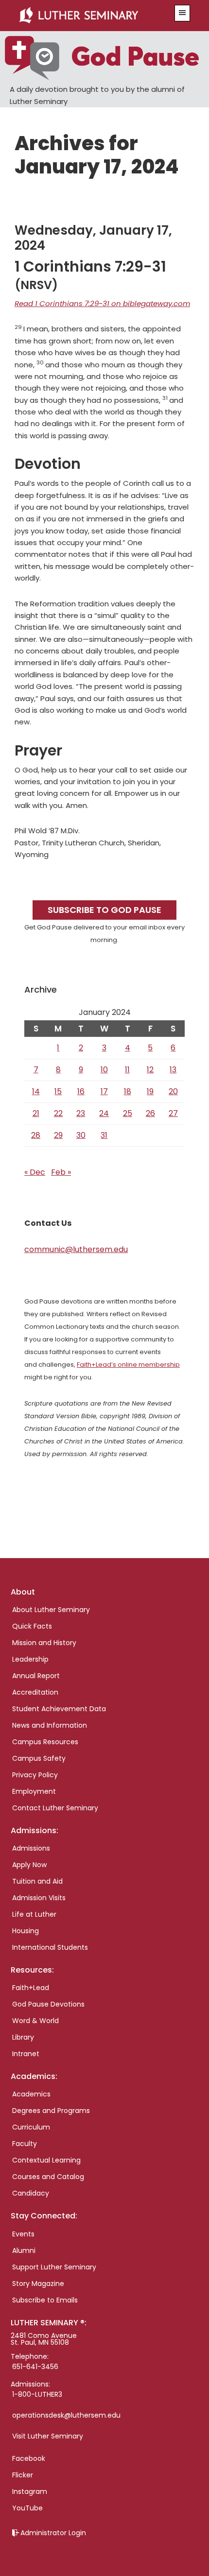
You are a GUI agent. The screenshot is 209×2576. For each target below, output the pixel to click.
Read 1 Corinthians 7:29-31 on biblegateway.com (102, 303)
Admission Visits (39, 1898)
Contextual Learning (46, 2160)
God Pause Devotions (48, 2004)
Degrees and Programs (51, 2111)
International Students (50, 1947)
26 (150, 1113)
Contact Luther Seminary (55, 1808)
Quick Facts (32, 1626)
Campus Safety (39, 1758)
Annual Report (36, 1676)
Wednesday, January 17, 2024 (93, 238)
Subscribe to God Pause (104, 910)
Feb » (61, 1172)
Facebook (29, 2458)
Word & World (35, 2021)
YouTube (27, 2508)
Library (23, 2037)
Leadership (30, 1659)
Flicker (23, 2475)
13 (173, 1070)
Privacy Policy (35, 1775)
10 (104, 1070)
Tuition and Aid (37, 1881)
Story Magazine (38, 2284)
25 (128, 1113)
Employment (34, 1791)
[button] (182, 13)
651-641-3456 (35, 2367)
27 (173, 1113)
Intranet (26, 2054)
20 (173, 1091)
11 (127, 1070)
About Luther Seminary (51, 1610)
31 (104, 1135)
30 (81, 1135)
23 (81, 1113)
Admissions (31, 1848)
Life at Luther (34, 1914)
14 (36, 1091)
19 (150, 1091)
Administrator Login (53, 2533)
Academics (31, 2094)
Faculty (25, 2144)
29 (58, 1135)
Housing (26, 1931)
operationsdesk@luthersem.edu (66, 2415)
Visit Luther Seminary (48, 2436)
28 (36, 1135)
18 (128, 1091)
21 (36, 1113)
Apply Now (29, 1865)
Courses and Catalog (48, 2177)
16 (81, 1091)
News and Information (50, 1725)
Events (23, 2234)
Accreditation (35, 1692)
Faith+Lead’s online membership (128, 1365)
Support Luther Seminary (54, 2267)
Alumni (24, 2250)
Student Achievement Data (59, 1709)
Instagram (30, 2491)
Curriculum (31, 2127)
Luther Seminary (91, 16)
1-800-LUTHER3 (37, 2394)
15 (58, 1091)
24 (104, 1113)
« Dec (35, 1172)
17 (104, 1091)
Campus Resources (45, 1742)
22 (58, 1113)
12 (150, 1070)
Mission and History (44, 1643)
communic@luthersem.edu (76, 1249)
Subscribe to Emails (45, 2300)
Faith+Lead (31, 1988)
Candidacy (31, 2193)
